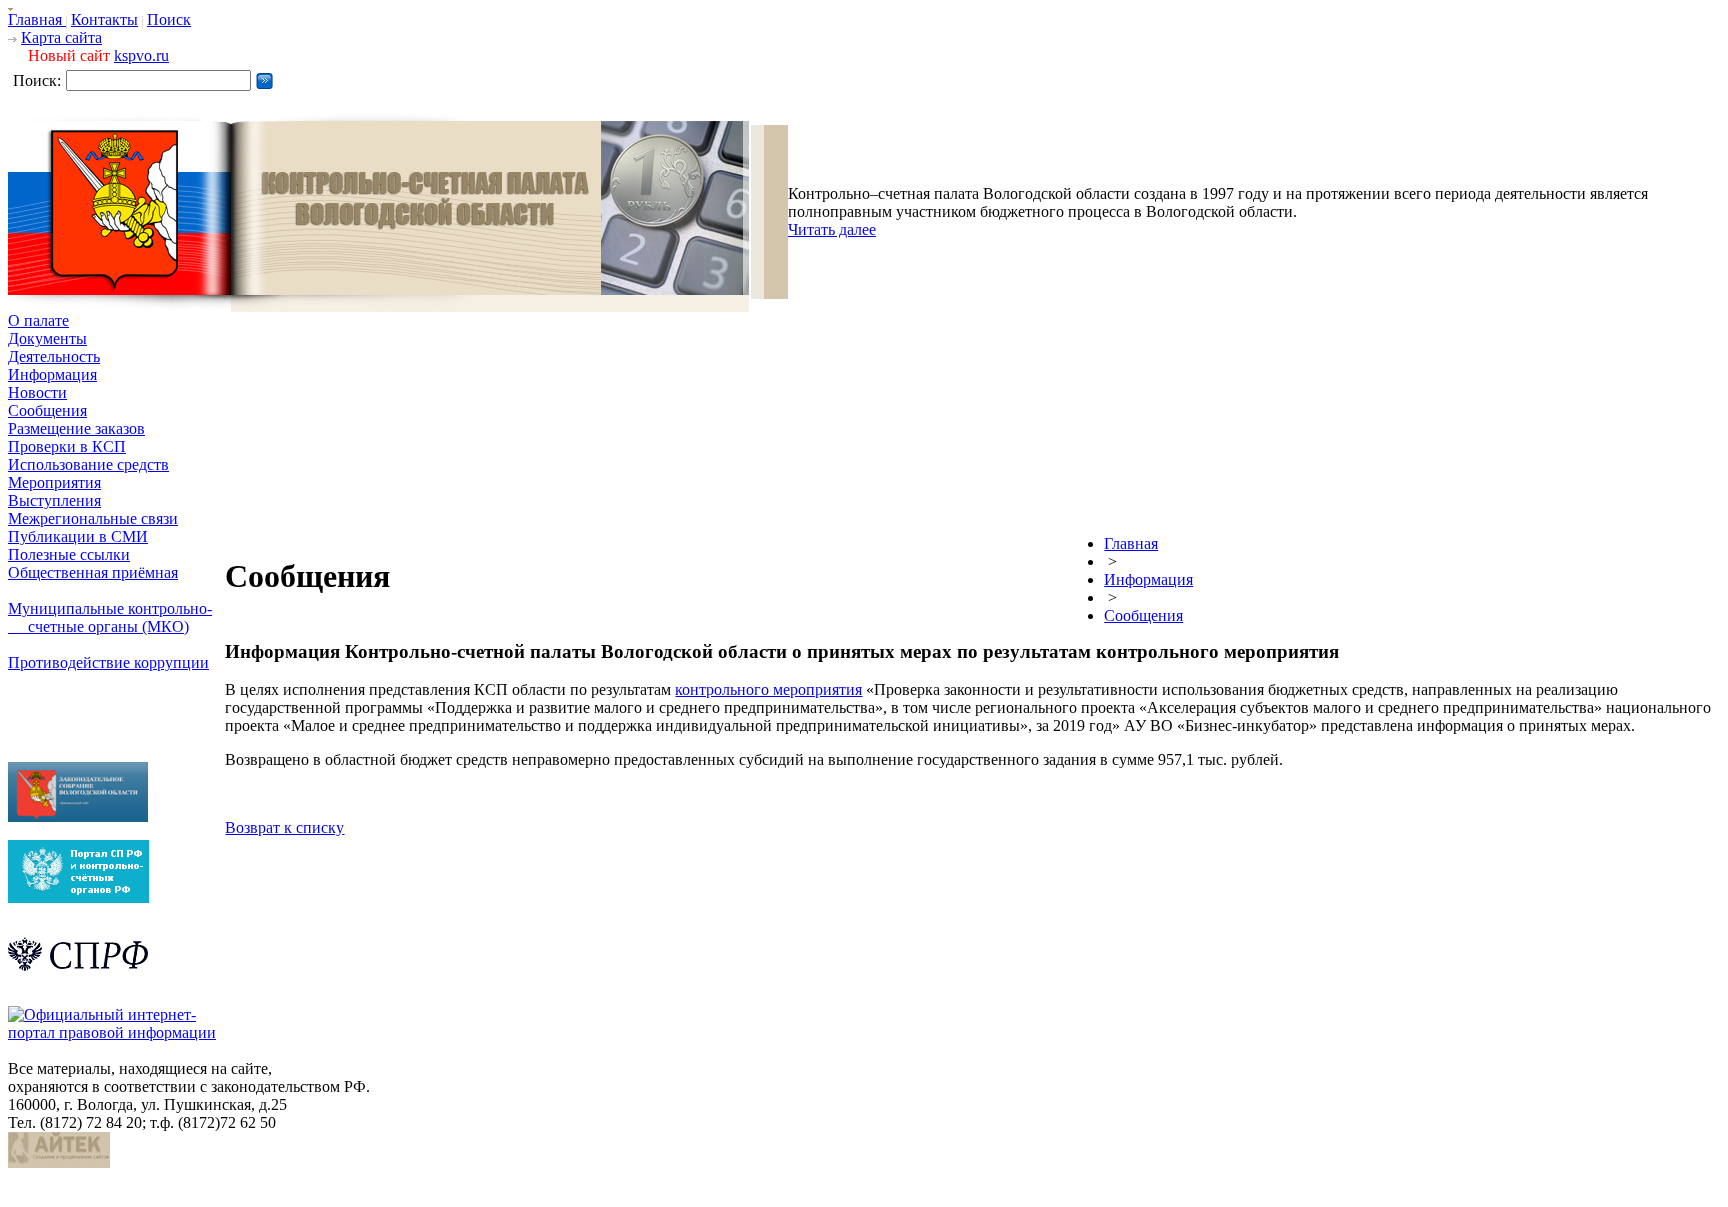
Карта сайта (61, 37)
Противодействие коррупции (108, 662)
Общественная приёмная (93, 572)
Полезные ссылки (69, 554)
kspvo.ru (141, 55)
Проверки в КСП (67, 446)
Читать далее (832, 229)
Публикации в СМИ (78, 536)
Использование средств (88, 464)
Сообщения (47, 410)
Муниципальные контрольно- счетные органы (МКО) (110, 617)
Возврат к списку (284, 827)
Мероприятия (54, 482)
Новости (37, 392)
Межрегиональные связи (93, 518)
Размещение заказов (76, 428)
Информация (52, 374)
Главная (37, 19)
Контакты (104, 19)
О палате (38, 320)
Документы (47, 338)
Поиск (169, 19)
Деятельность (54, 356)
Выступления (54, 500)
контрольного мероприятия (768, 689)
